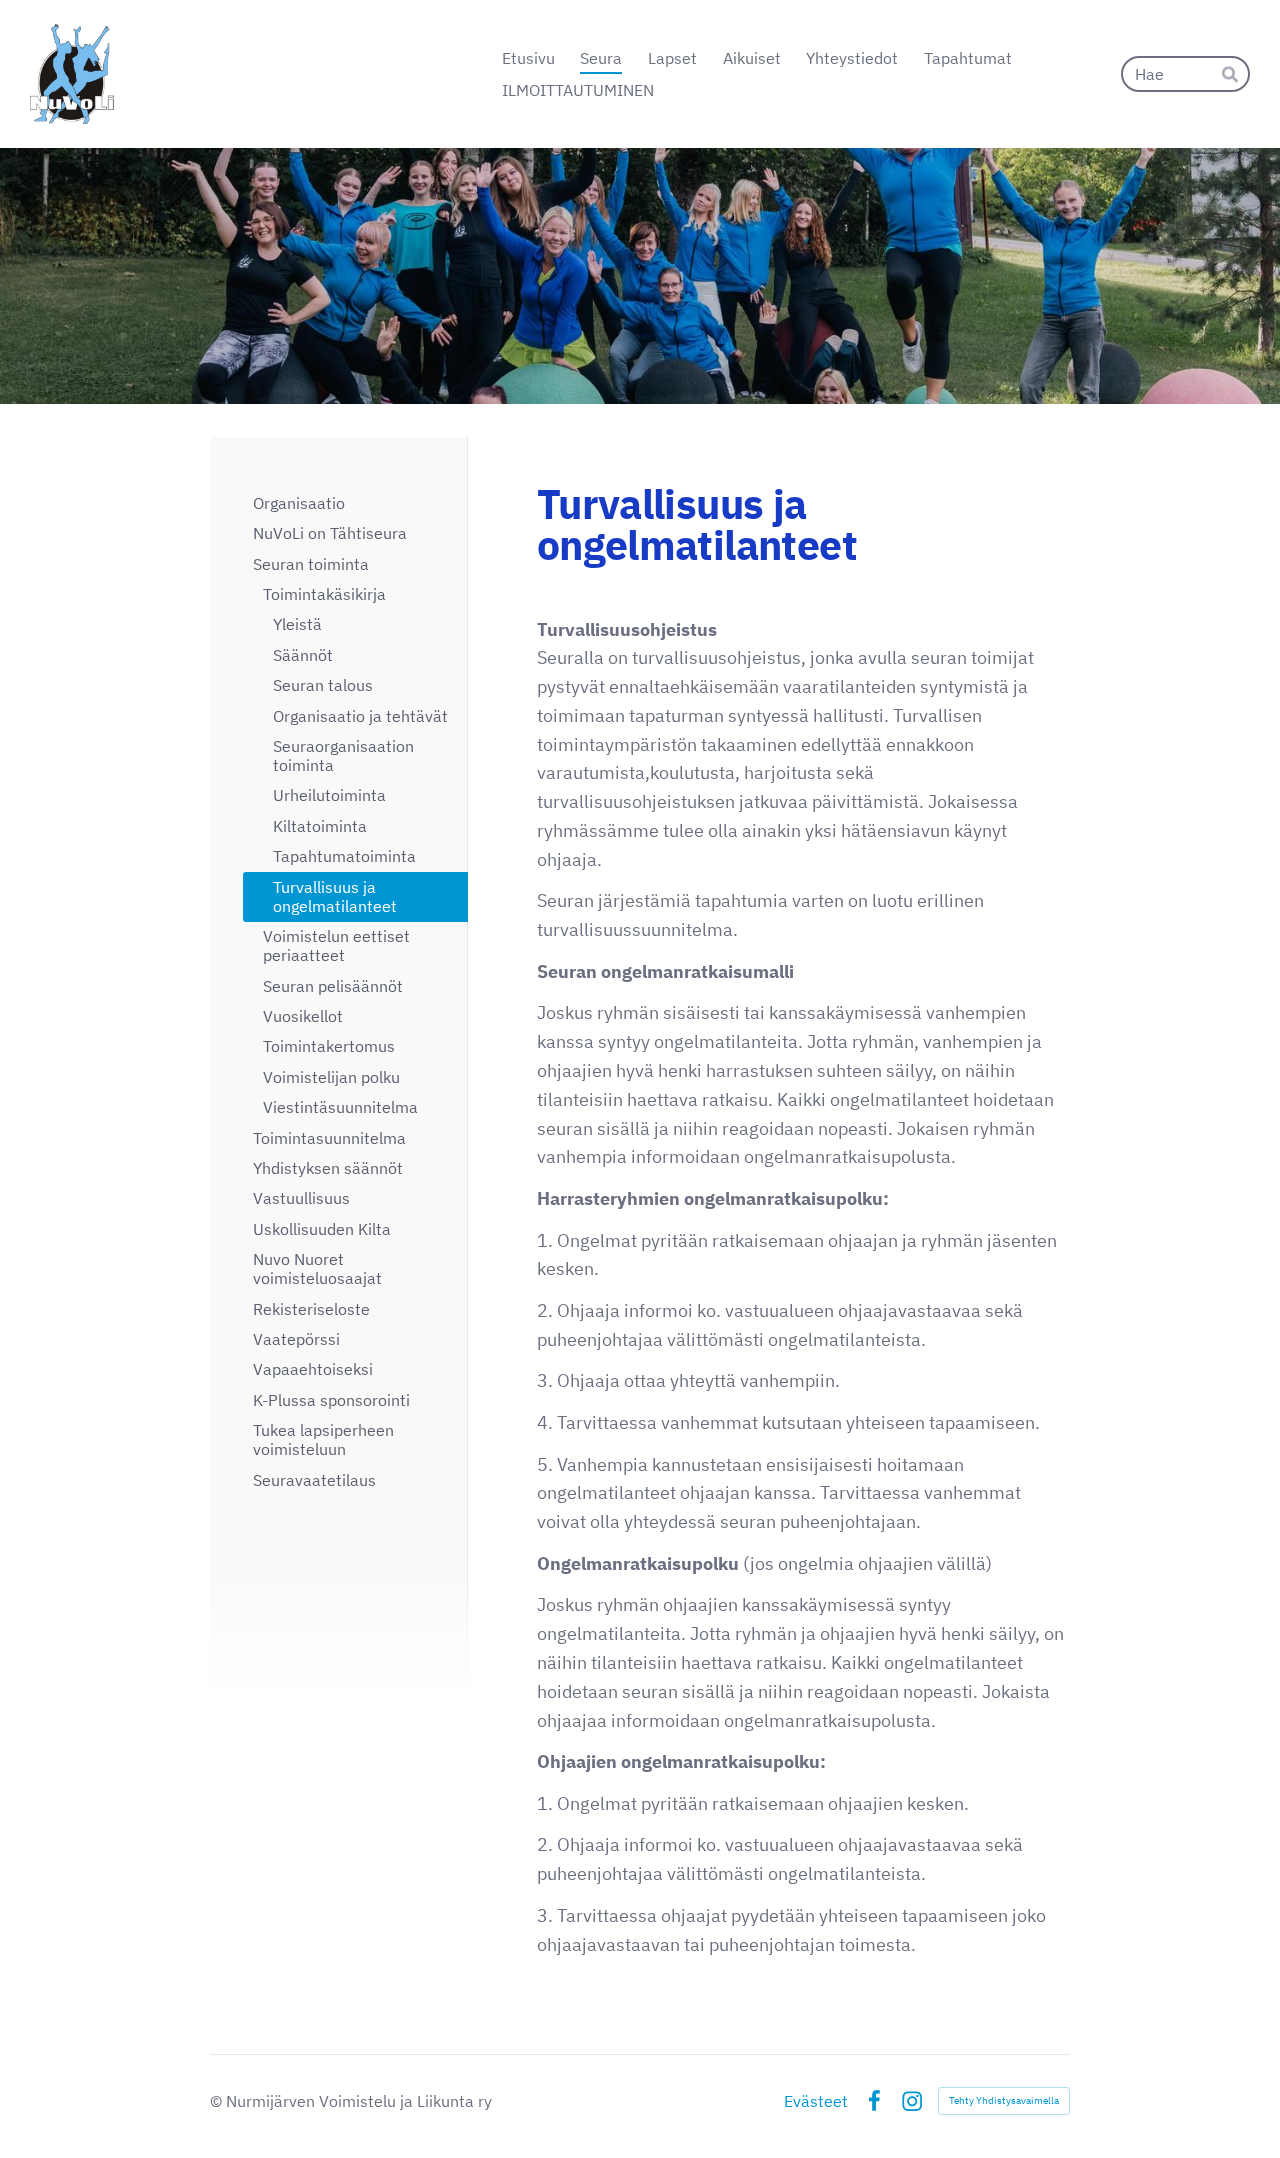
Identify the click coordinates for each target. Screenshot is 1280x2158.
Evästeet (816, 2101)
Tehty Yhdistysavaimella (1004, 2100)
